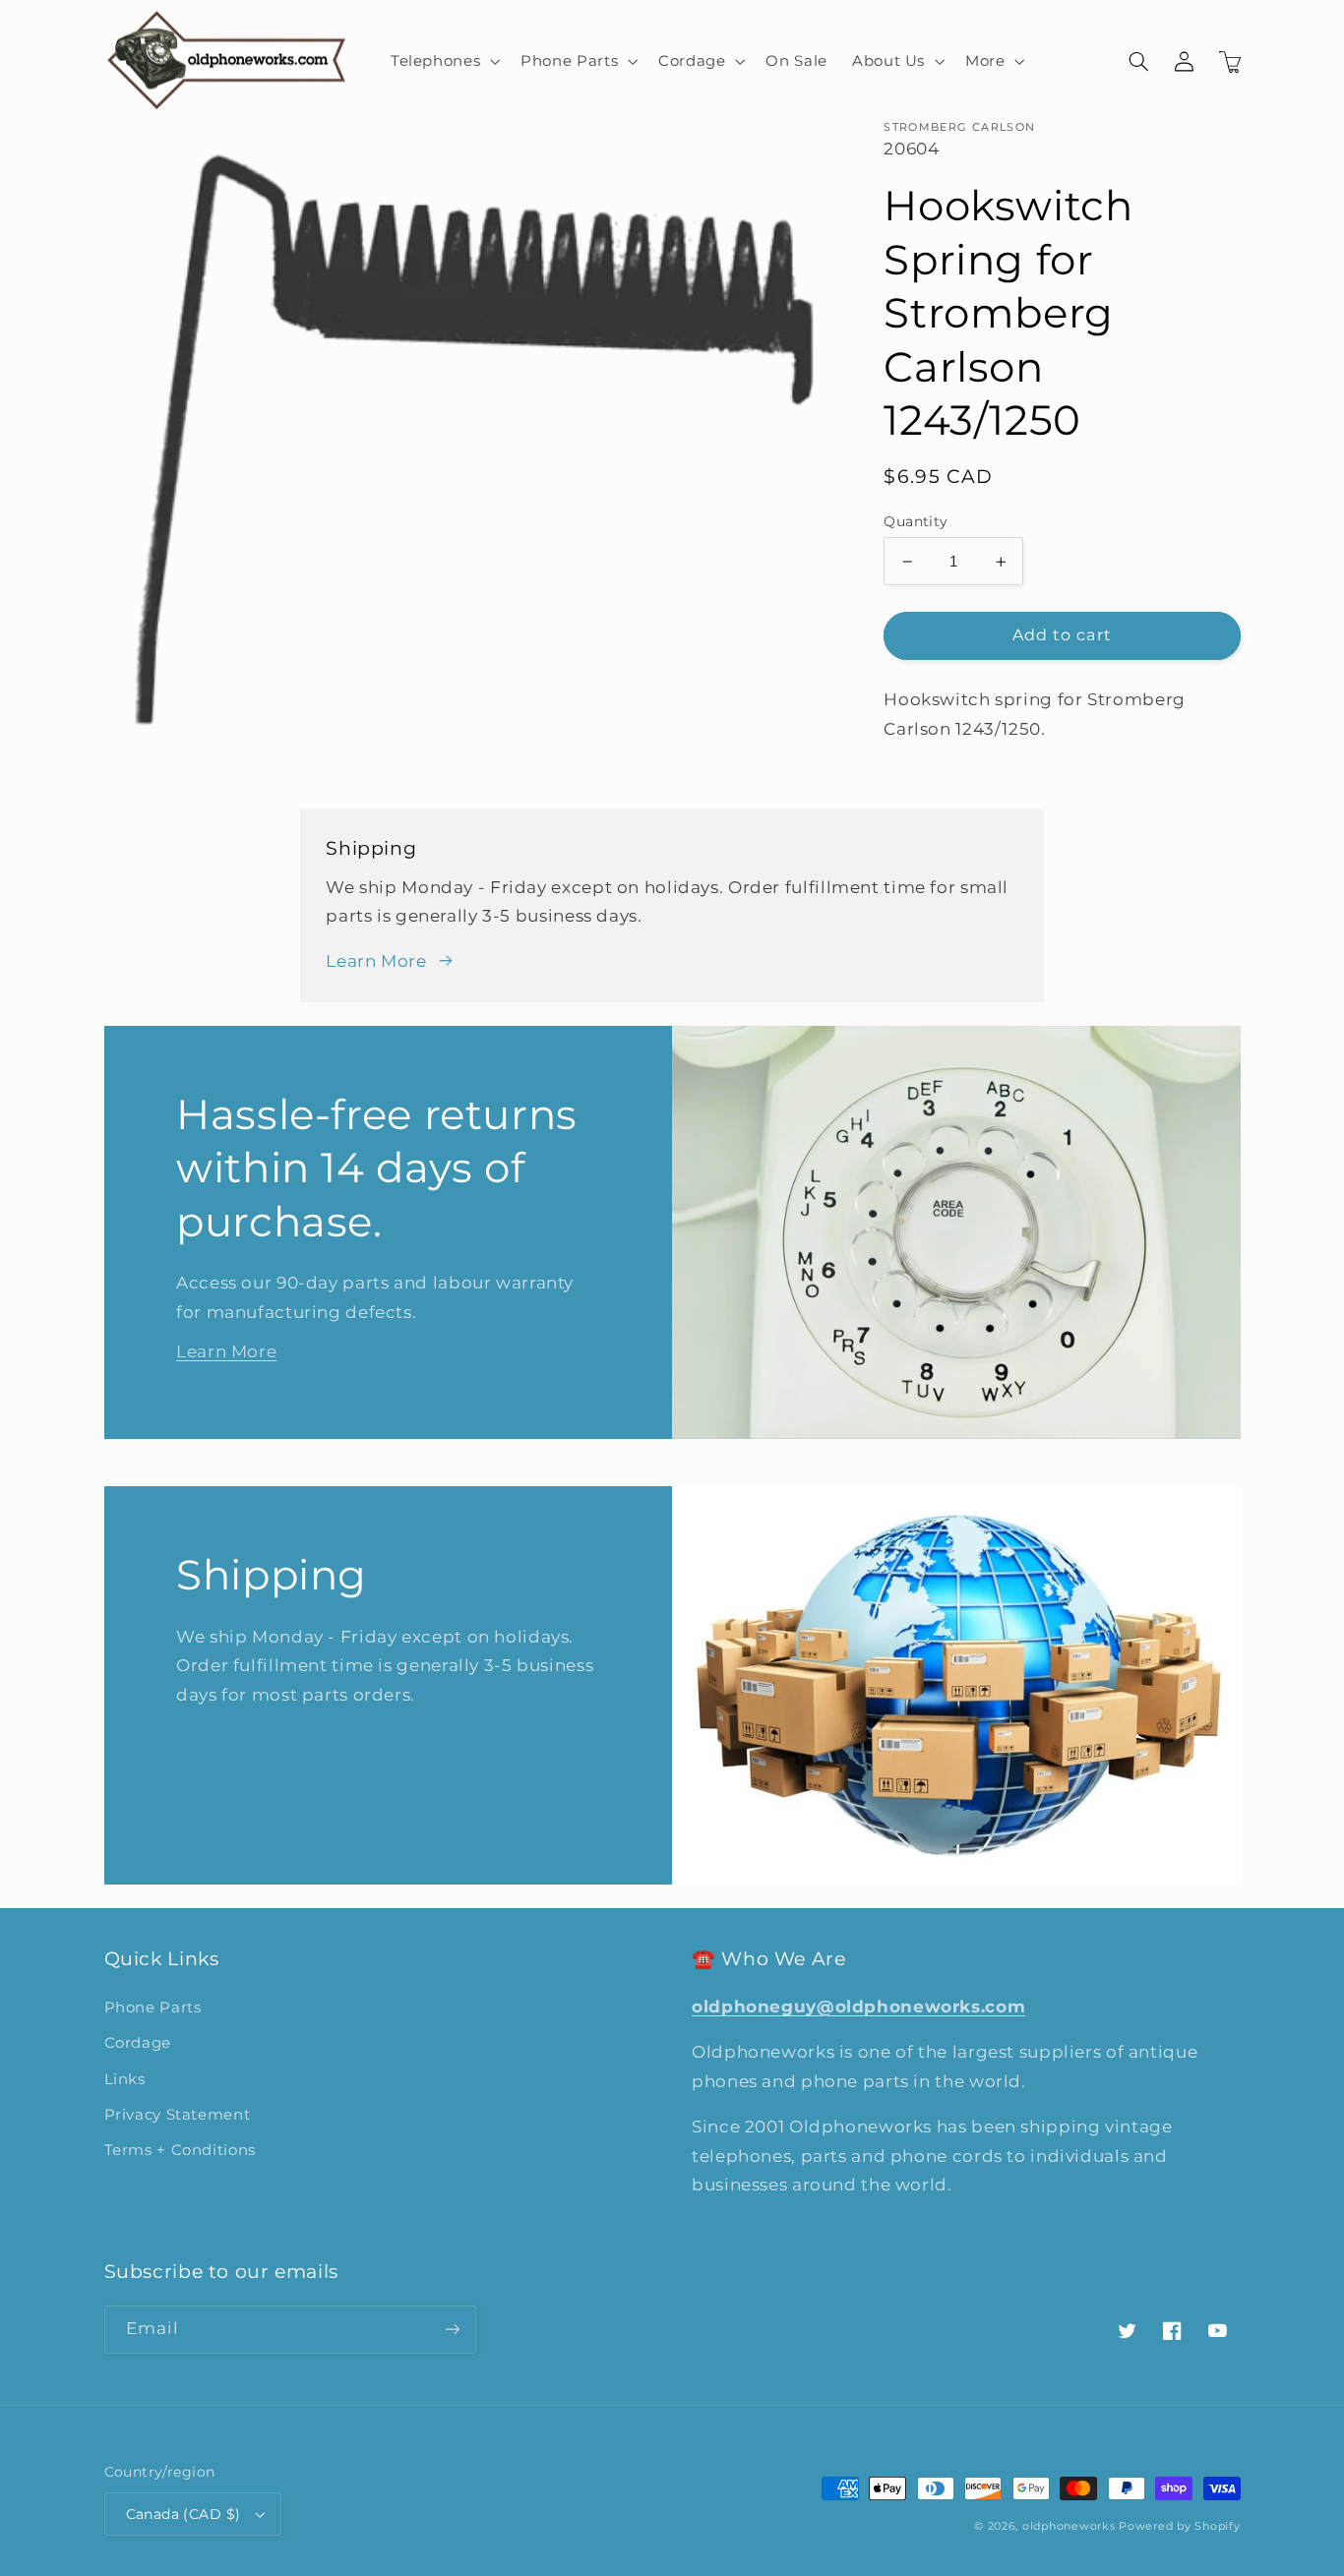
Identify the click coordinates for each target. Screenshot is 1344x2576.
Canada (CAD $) (183, 2514)
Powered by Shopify (1179, 2526)
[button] (443, 61)
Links (125, 2079)
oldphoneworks (1069, 2526)
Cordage (138, 2043)
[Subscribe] (452, 2330)
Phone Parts (153, 2007)
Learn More (376, 961)
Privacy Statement (178, 2115)
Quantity (916, 521)
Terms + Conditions (180, 2150)
